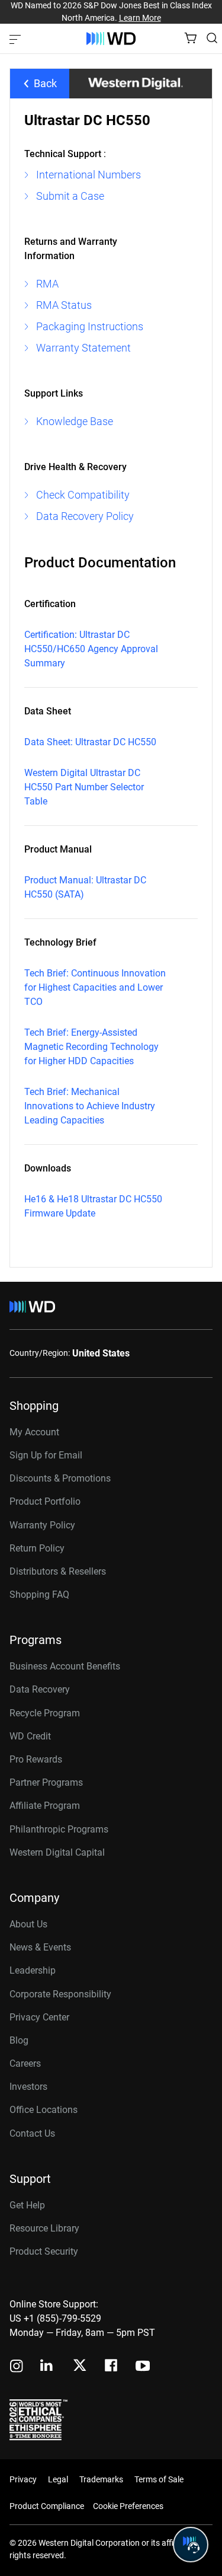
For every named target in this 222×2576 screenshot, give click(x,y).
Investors (28, 2087)
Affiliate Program (45, 1806)
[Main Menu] (17, 39)
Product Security (44, 2251)
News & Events (40, 1947)
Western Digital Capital (57, 1852)
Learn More (140, 18)
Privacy (23, 2479)
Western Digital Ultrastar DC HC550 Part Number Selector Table (84, 787)
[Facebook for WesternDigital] (112, 2367)
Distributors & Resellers (58, 1571)
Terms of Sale (159, 2479)
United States (101, 1353)
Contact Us (32, 2133)
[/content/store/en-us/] (111, 39)
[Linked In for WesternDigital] (47, 2367)
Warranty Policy (42, 1525)
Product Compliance (47, 2506)
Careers (25, 2063)
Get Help (27, 2205)
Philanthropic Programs (59, 1829)
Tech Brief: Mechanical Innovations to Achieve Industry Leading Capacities (90, 1106)
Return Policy (37, 1548)
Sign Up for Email (46, 1455)
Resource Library (44, 2228)
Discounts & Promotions (60, 1478)
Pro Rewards (36, 1759)
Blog (19, 2040)
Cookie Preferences (128, 2506)
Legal (58, 2479)
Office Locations (44, 2110)
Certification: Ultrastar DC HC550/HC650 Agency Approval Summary (91, 649)
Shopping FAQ (39, 1595)
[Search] (212, 38)
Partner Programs (46, 1782)
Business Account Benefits (65, 1666)
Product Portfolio (45, 1501)
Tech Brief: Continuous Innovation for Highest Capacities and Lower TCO (95, 987)
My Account (34, 1432)
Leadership (33, 1970)
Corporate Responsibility (60, 1994)
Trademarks (101, 2479)
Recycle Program (45, 1713)
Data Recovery (40, 1689)
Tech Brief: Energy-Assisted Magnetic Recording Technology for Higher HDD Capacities (91, 1047)
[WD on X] (80, 2366)
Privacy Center (39, 2017)
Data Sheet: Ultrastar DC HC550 (90, 742)
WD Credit (30, 1736)
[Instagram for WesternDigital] (17, 2367)
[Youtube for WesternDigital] (143, 2367)
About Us (28, 1924)
